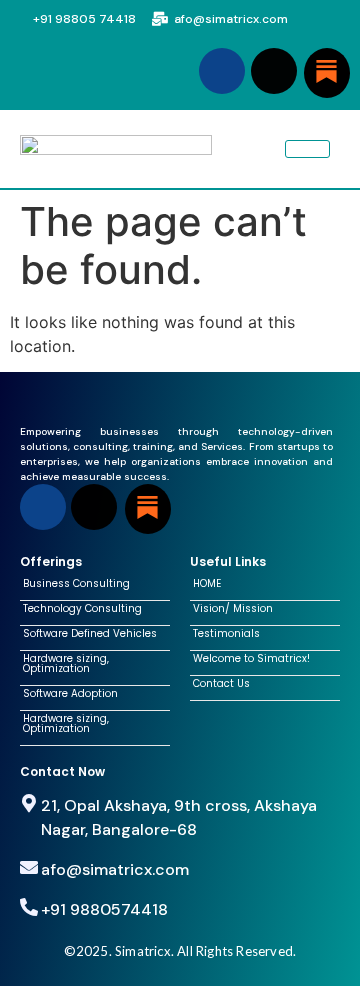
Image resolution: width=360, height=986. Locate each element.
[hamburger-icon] (307, 149)
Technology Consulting (82, 609)
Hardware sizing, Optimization (66, 664)
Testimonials (226, 634)
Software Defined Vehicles (90, 634)
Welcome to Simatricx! (251, 659)
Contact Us (221, 684)
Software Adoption (70, 694)
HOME (207, 584)
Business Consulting (76, 584)
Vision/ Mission (233, 609)
